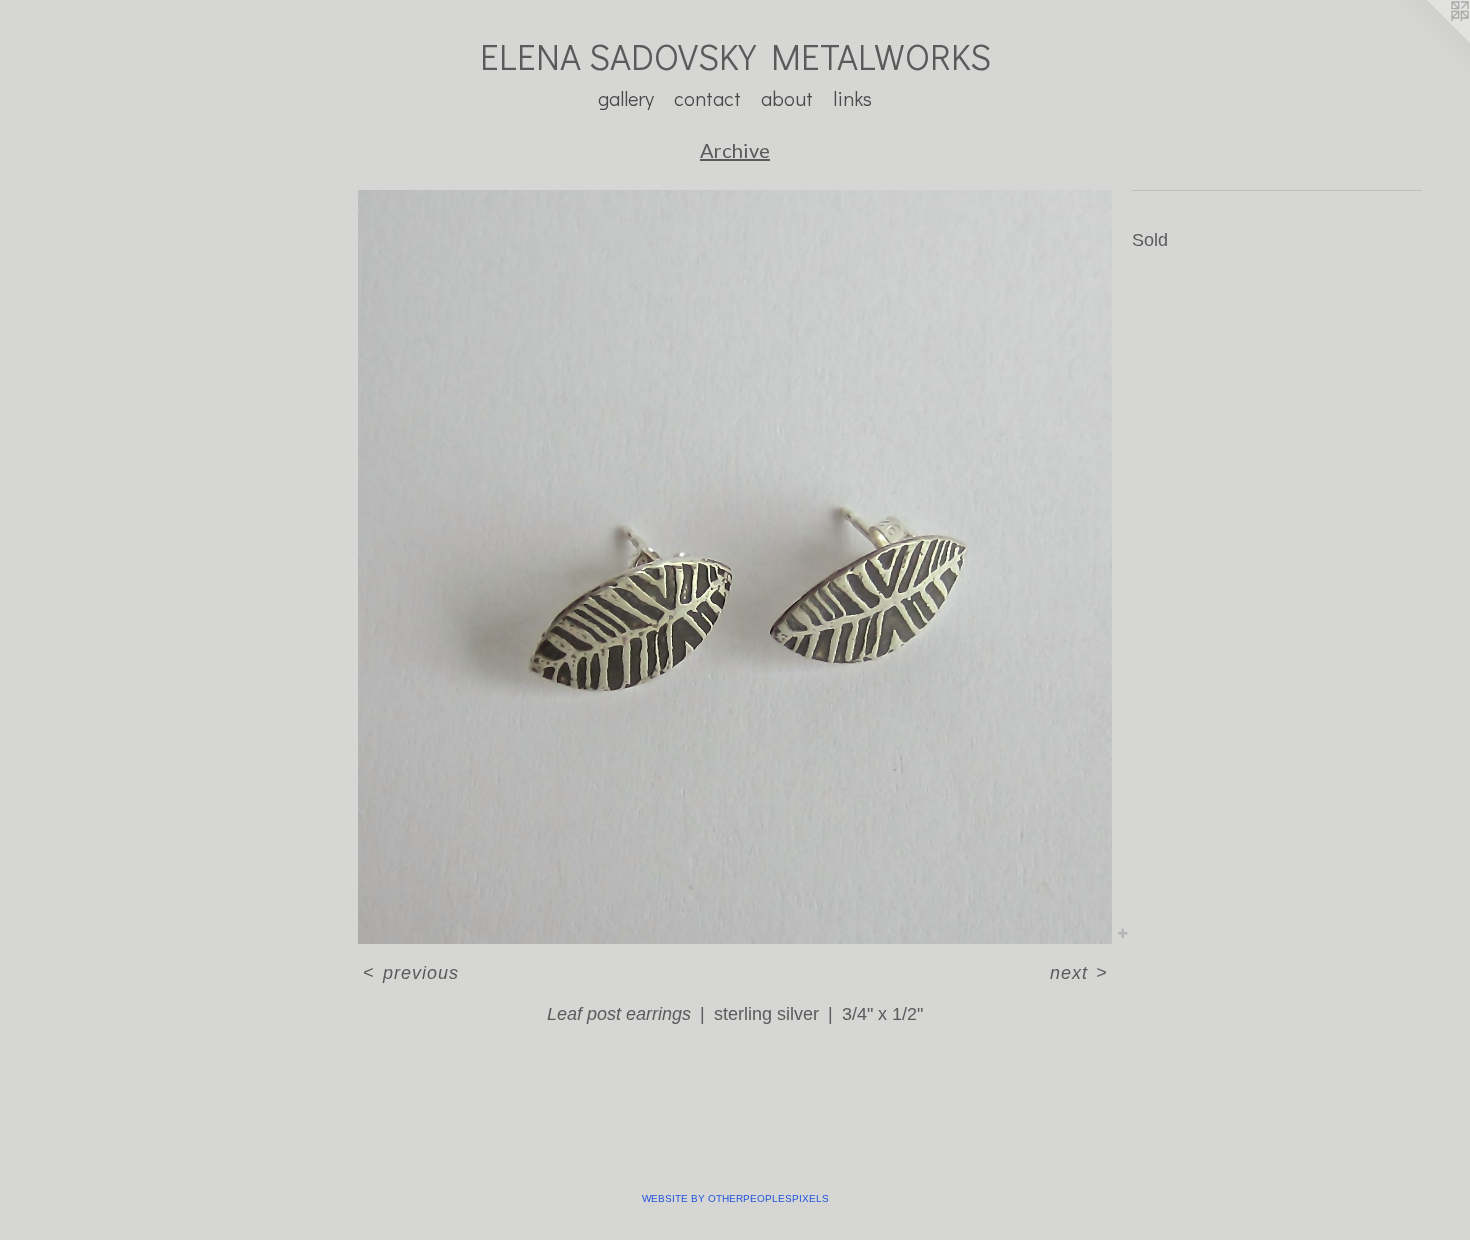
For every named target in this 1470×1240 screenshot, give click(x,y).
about (787, 98)
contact (707, 98)
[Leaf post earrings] (735, 567)
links (852, 98)
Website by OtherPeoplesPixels (735, 1198)
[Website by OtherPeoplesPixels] (1430, 40)
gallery (626, 98)
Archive (735, 150)
